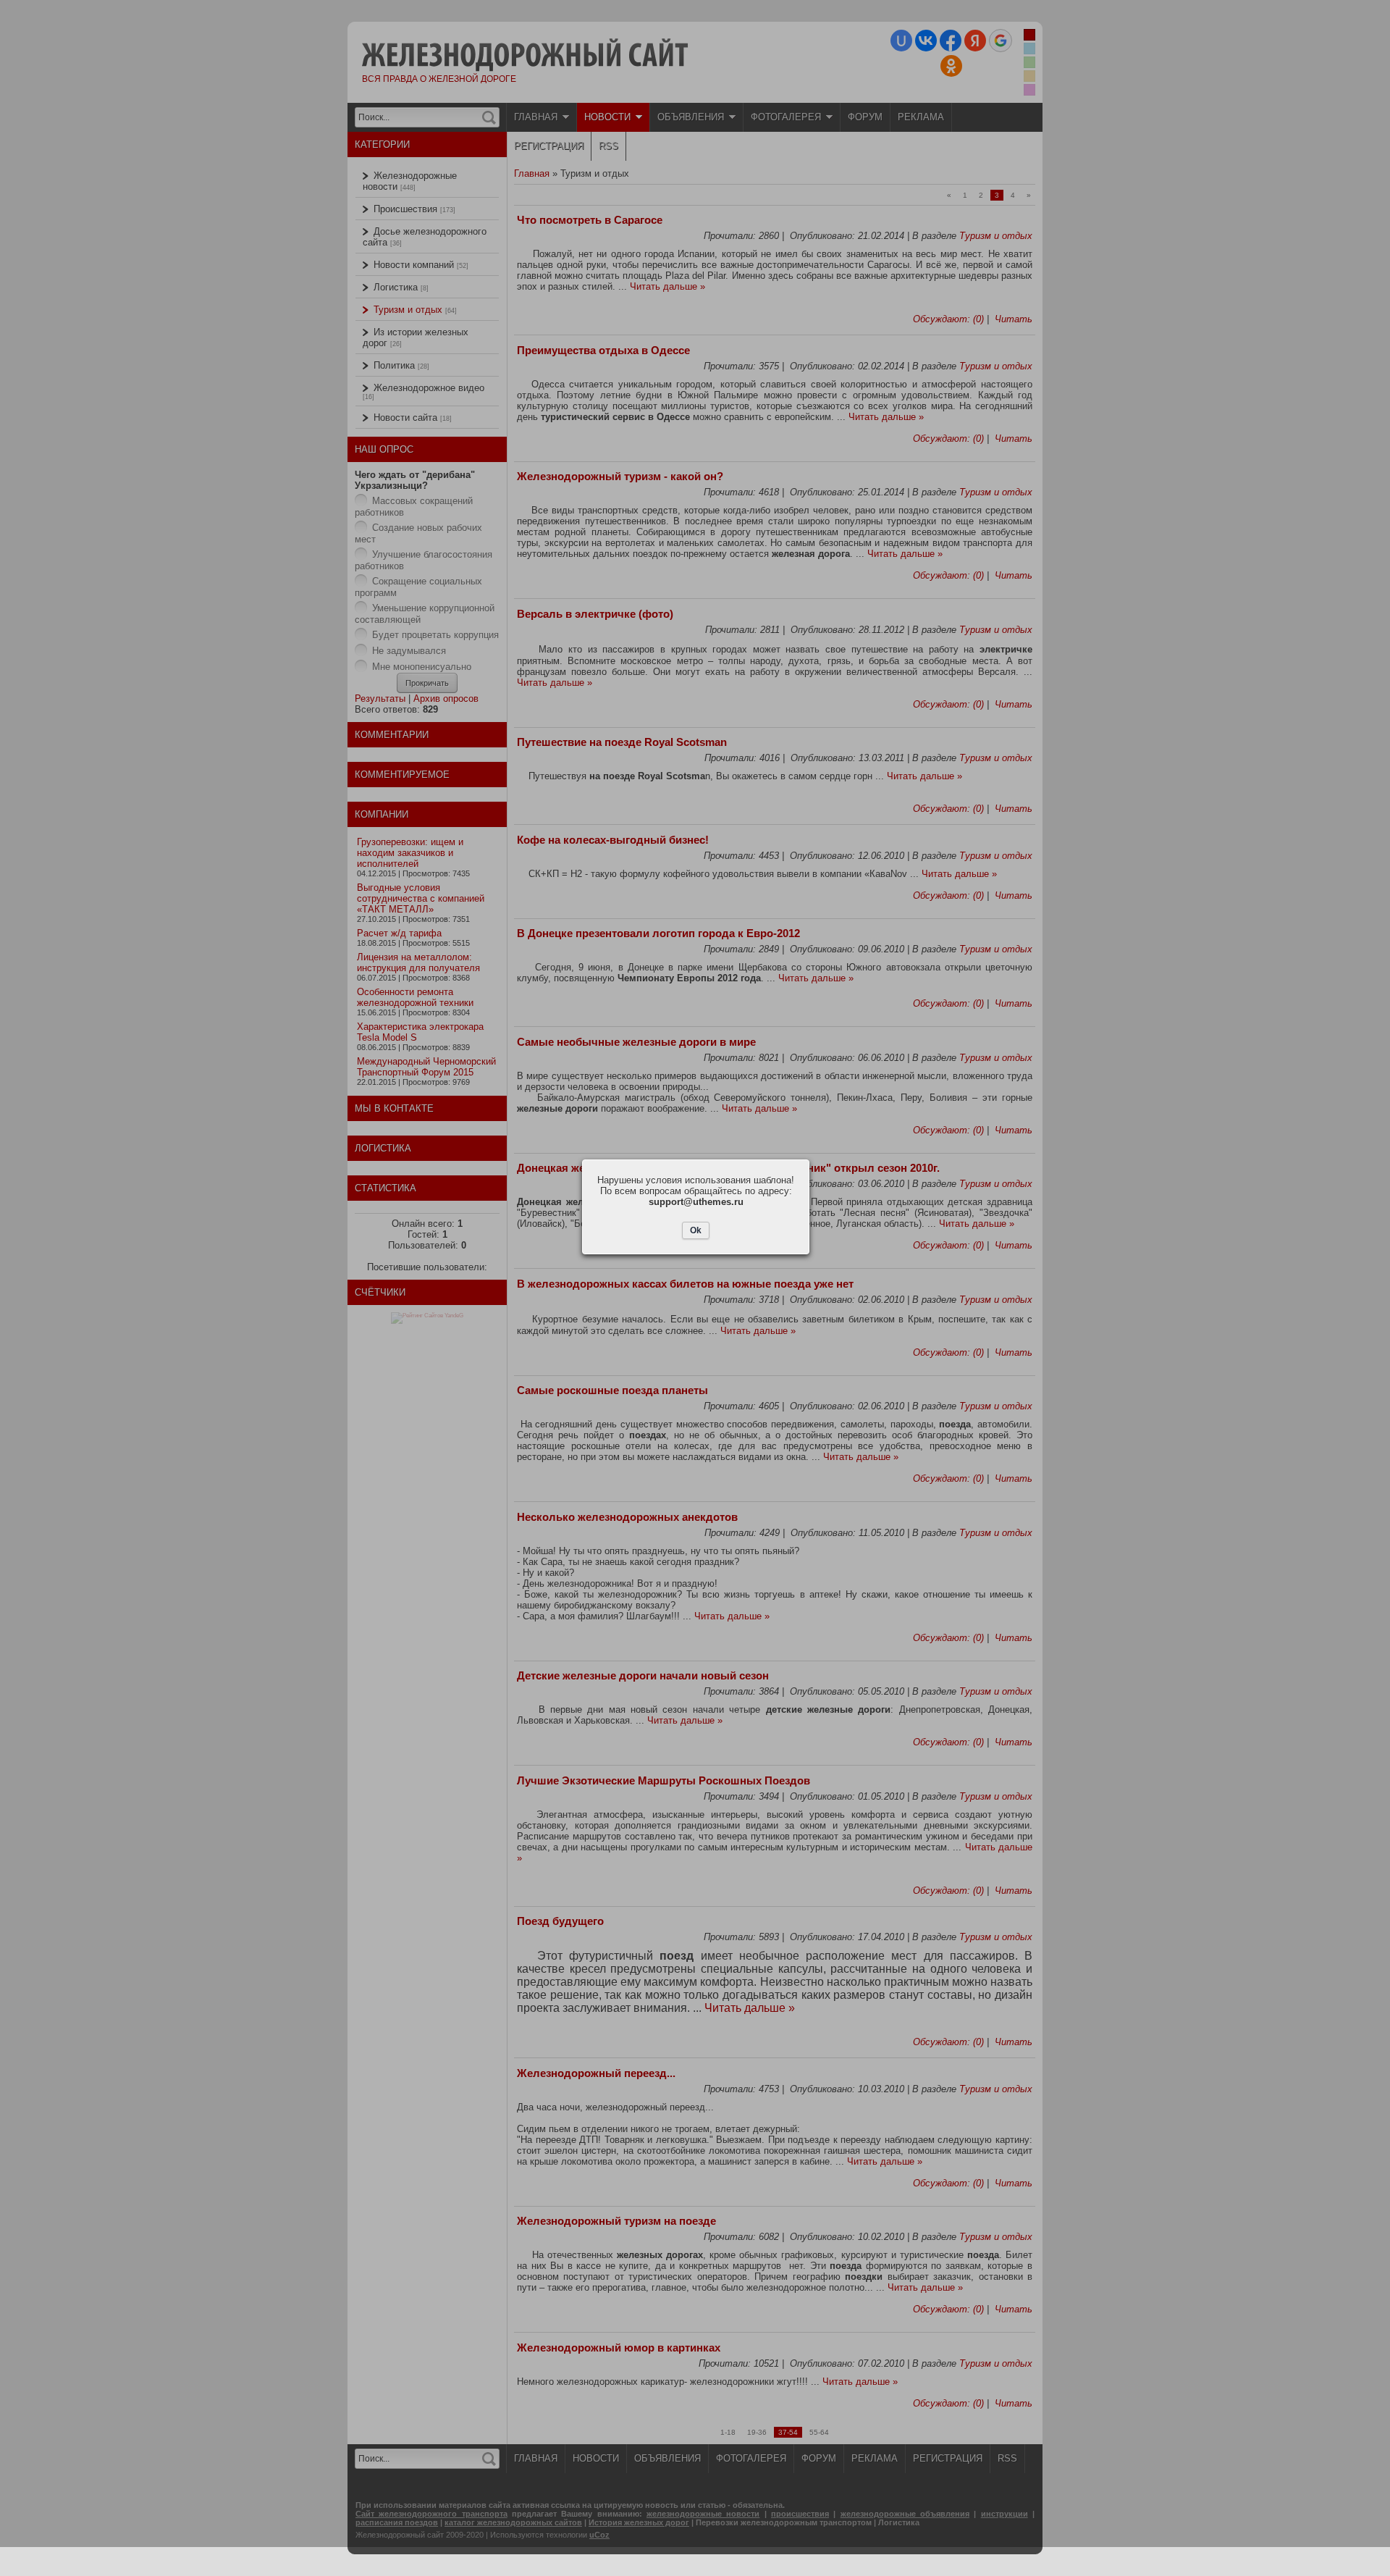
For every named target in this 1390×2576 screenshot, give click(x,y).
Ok (696, 1230)
